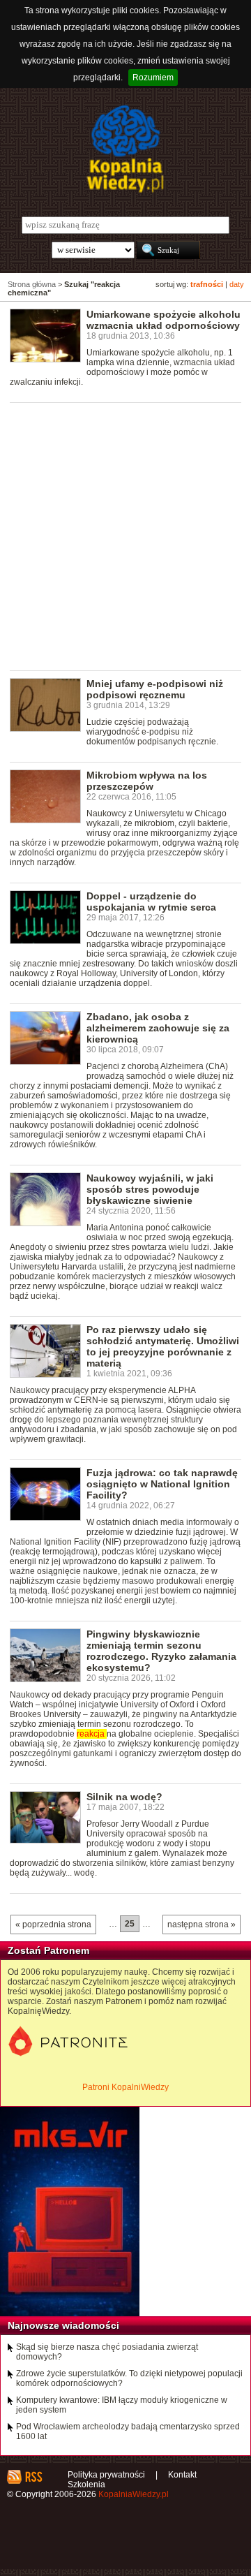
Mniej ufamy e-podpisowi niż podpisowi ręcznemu (155, 689)
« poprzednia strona (53, 1924)
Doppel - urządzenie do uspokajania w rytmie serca (151, 901)
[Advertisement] (125, 536)
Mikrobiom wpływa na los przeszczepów (147, 781)
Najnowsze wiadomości (63, 2325)
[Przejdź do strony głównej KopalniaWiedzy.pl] (125, 149)
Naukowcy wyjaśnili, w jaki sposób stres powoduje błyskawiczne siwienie (150, 1189)
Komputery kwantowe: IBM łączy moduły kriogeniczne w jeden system (122, 2405)
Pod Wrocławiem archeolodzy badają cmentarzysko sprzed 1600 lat (128, 2431)
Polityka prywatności (106, 2475)
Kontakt (182, 2475)
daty (237, 284)
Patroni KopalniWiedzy (125, 2087)
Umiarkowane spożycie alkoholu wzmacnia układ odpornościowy (163, 320)
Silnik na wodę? (124, 1797)
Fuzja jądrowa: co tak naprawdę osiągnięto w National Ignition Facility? (162, 1484)
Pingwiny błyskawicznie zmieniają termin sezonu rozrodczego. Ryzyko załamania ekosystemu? (161, 1651)
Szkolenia (86, 2485)
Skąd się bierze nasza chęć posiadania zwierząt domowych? (107, 2352)
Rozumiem (153, 78)
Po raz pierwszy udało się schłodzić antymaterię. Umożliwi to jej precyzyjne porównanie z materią (163, 1346)
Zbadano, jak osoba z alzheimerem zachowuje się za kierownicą (158, 1028)
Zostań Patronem (48, 1950)
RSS (33, 2477)
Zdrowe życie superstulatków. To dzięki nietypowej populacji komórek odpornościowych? (129, 2378)
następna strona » (201, 1924)
